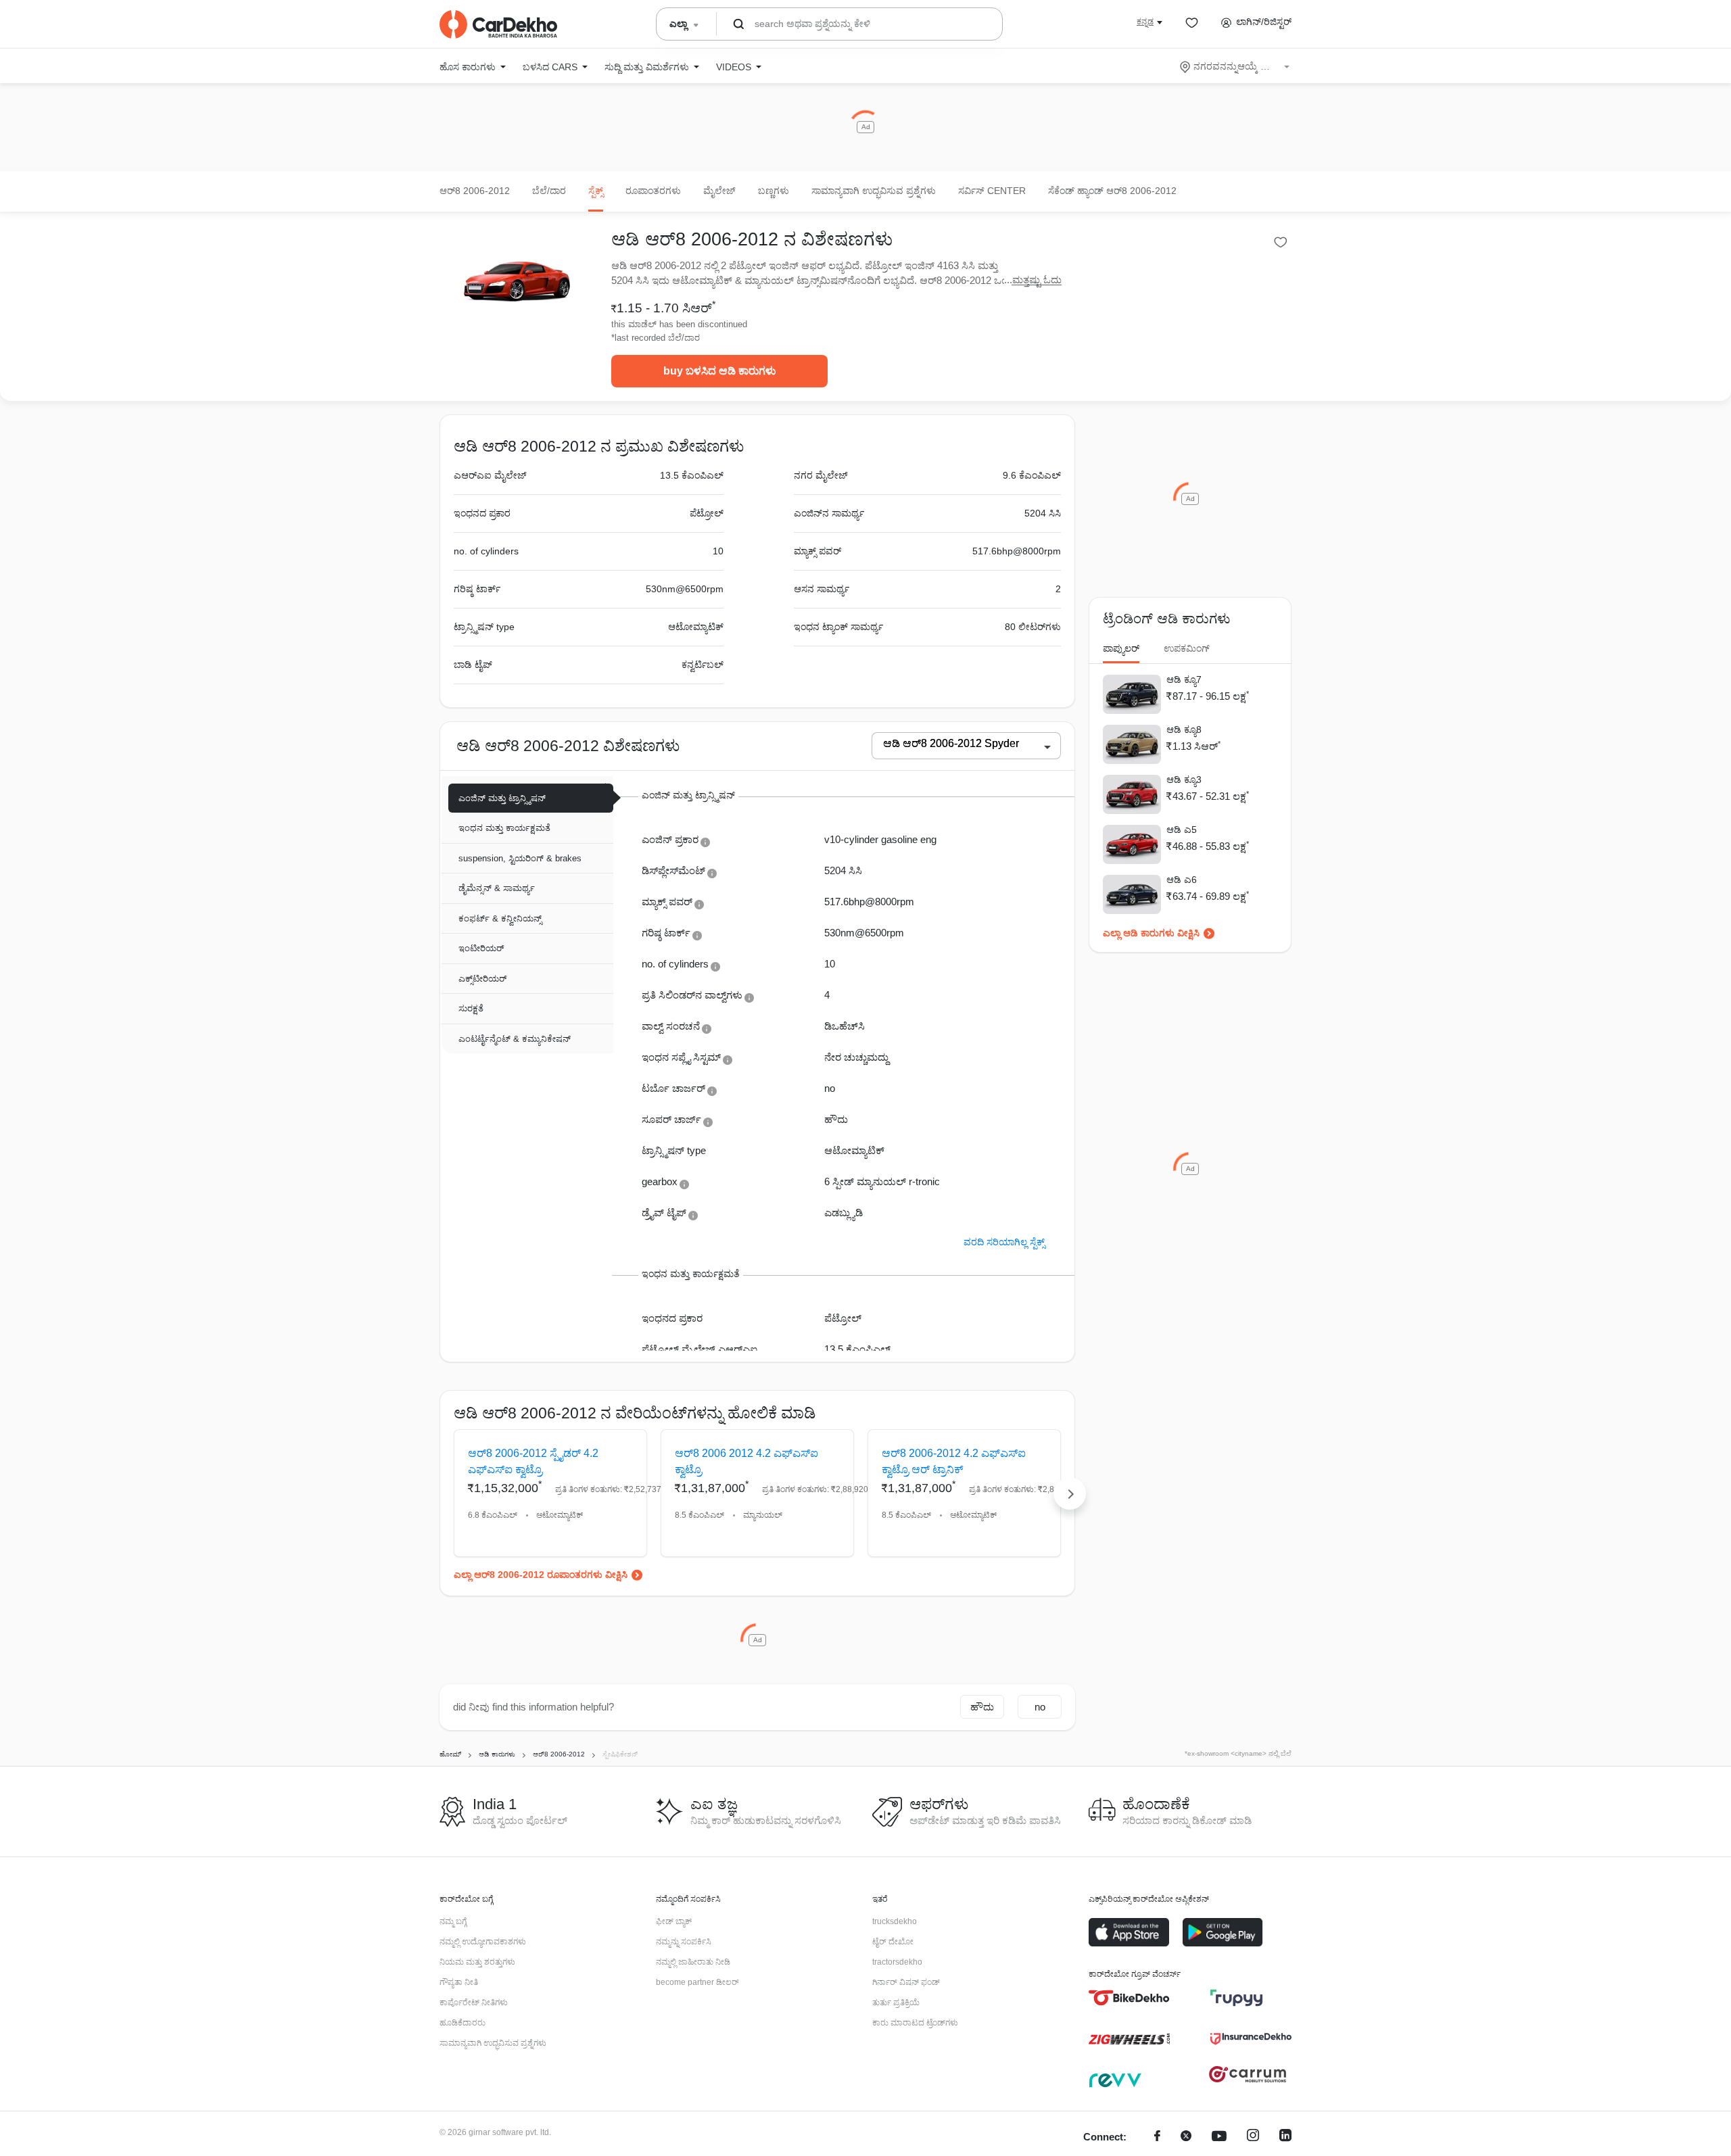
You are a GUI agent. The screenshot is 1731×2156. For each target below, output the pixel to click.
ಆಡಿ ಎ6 (1182, 880)
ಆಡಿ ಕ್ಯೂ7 (1184, 679)
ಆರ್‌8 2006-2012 (475, 191)
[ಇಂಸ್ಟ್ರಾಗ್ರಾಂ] (1253, 2137)
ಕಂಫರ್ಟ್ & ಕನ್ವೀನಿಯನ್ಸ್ (500, 918)
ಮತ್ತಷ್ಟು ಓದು (1037, 280)
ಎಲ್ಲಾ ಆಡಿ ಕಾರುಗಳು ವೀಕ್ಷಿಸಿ (1151, 933)
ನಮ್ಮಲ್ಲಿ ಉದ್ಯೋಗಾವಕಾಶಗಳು (483, 1942)
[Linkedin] (1285, 2137)
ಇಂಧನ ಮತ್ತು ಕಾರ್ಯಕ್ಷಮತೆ (504, 828)
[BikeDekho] (1129, 1998)
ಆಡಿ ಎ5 (1182, 830)
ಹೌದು (982, 1707)
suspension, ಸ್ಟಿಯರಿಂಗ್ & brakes (520, 858)
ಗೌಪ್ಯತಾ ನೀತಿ (459, 1982)
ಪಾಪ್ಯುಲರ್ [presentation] (1121, 648)
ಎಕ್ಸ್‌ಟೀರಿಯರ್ (482, 979)
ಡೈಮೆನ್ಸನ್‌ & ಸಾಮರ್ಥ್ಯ (497, 888)
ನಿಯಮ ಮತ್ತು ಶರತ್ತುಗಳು (477, 1962)
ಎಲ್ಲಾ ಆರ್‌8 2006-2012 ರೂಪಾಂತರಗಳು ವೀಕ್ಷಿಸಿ (541, 1575)
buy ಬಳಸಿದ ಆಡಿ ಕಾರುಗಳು (720, 371)
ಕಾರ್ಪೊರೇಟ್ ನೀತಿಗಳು (474, 2003)
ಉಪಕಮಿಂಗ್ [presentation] (1187, 648)
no (1040, 1707)
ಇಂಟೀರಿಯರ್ (481, 948)
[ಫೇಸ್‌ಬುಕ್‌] (1157, 2137)
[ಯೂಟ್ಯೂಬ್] (1219, 2137)
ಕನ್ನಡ (1145, 22)
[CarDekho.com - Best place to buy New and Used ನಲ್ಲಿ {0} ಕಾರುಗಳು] (498, 24)
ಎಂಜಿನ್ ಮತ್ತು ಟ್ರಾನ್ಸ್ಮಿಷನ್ (502, 798)
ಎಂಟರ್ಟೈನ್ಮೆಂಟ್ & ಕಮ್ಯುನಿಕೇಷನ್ (515, 1039)
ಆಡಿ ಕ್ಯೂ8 (1184, 729)
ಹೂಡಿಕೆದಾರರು (463, 2023)
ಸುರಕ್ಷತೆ (471, 1008)
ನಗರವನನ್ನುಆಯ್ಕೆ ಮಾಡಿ (1236, 66)
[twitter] (1186, 2137)
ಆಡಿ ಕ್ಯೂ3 (1184, 780)
